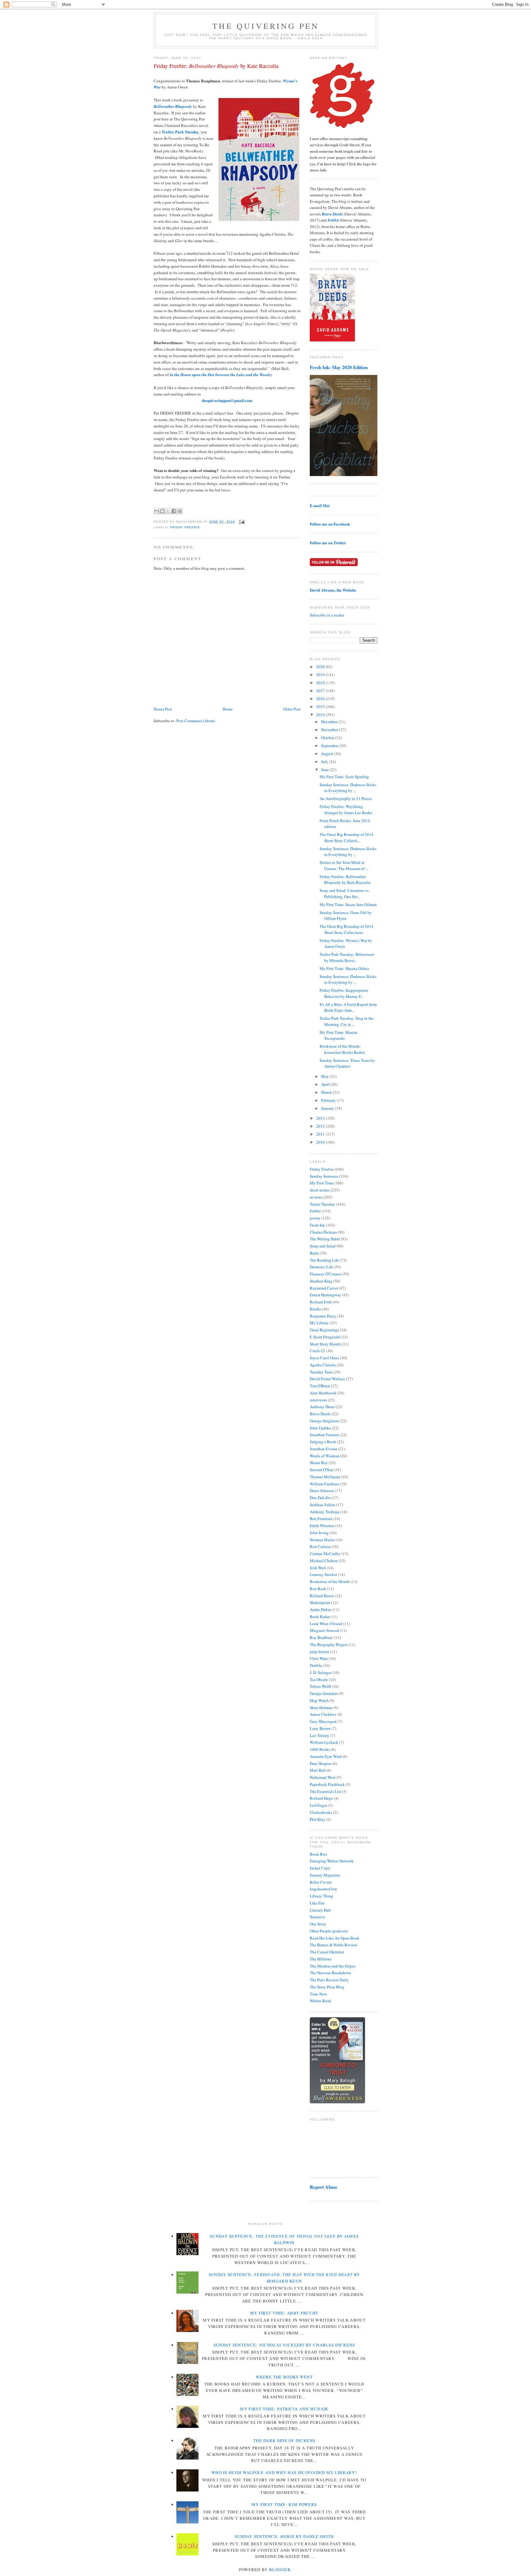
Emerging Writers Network (332, 1861)
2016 (321, 699)
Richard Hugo (321, 1798)
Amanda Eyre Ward (326, 1756)
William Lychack (324, 1742)
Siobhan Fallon (323, 1505)
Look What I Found (326, 1624)
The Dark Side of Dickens (284, 2440)
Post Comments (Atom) (196, 721)
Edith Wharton (322, 1526)
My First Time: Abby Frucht (284, 2313)
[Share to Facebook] (174, 511)
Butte (314, 1253)
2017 (321, 691)
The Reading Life (324, 1260)
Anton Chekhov (323, 1714)
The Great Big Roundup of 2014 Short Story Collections (346, 929)
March (327, 1092)
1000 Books (320, 1749)
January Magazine (325, 1875)
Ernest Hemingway (325, 1295)
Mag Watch (319, 1700)
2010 (321, 1142)
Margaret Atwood (324, 1630)
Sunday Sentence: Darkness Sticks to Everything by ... (348, 788)
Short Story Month (325, 1344)
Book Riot (319, 1854)
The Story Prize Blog (327, 1987)
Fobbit (315, 1211)
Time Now (318, 1994)
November (330, 730)
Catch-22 (317, 1351)
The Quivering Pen (266, 26)
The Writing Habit (325, 1239)
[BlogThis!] (162, 511)
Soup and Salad (323, 1246)
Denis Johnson (322, 1491)
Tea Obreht (319, 1680)
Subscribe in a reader (327, 615)
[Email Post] (241, 522)
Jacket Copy (320, 1868)
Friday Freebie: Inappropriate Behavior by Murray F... (344, 993)
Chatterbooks (321, 1812)
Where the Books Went (284, 2377)
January (328, 1108)
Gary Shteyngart (323, 1721)
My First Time (322, 1183)
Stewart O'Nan (321, 1470)
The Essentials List (325, 1791)
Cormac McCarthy (325, 1554)
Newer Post (163, 709)
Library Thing (321, 1896)
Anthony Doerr (322, 1407)
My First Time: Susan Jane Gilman (348, 904)
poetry (315, 1218)
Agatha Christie (323, 1365)
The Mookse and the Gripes (333, 1966)
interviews (318, 1400)
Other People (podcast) (329, 1931)
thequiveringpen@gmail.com (227, 400)
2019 (321, 675)
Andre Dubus (321, 1609)
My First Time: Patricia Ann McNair (284, 2409)
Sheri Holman (321, 1707)
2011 (321, 1134)
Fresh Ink (317, 1225)
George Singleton (324, 1421)
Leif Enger (319, 1805)
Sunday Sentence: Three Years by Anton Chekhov (347, 1063)
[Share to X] (168, 511)
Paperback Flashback (327, 1784)
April (326, 1084)
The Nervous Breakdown (330, 1973)
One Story (318, 1924)
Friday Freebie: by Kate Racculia (216, 66)
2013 (321, 1118)
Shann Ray (319, 1463)
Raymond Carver (324, 1288)
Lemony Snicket (323, 1574)
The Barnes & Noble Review (333, 1945)
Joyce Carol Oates (324, 1358)
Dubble (316, 1665)
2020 (321, 667)
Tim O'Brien (320, 1386)
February (329, 1100)
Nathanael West (323, 1777)
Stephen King (321, 1281)
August (328, 754)
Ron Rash (318, 1589)
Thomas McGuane (325, 1477)
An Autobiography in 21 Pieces (346, 798)
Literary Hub (320, 1910)
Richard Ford (321, 1302)
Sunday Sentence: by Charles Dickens (284, 2345)
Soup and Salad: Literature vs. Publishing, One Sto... (344, 893)
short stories (320, 1190)
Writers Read (320, 2001)
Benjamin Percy (323, 1316)
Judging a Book (323, 1442)
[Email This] (156, 511)
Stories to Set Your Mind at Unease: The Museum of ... (344, 865)
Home (228, 709)
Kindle (315, 1309)
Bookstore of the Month (330, 1581)
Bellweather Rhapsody (173, 106)
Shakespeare (320, 1602)
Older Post (292, 709)
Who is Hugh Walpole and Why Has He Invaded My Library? (284, 2472)
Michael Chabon (324, 1561)
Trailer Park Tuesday (180, 132)
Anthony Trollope (325, 1512)
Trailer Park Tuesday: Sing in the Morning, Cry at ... (347, 1021)
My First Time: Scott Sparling (344, 777)
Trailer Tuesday (323, 1204)
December (330, 722)
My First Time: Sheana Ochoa (344, 968)
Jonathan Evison (324, 1449)
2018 (321, 683)
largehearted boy (324, 1889)
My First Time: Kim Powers (284, 2504)
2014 (321, 715)
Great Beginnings (324, 1330)
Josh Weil (318, 1568)
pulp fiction (319, 1652)
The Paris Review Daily (329, 1980)
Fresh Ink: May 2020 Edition (339, 367)
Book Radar (320, 1617)
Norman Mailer (322, 1540)
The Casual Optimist (327, 1952)
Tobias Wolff (320, 1686)
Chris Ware (319, 1658)
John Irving (319, 1533)
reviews (316, 1197)
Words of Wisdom (324, 1456)
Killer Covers (321, 1882)
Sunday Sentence (324, 1176)
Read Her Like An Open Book (335, 1938)
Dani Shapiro (321, 1763)
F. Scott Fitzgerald (325, 1337)
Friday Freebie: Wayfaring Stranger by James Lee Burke (346, 809)
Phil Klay (318, 1819)
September (330, 746)
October (328, 738)
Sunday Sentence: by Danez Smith (284, 2536)
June (325, 770)
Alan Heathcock (323, 1393)
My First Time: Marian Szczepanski (338, 1035)
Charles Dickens (323, 1232)
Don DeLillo (320, 1498)
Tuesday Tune (321, 1372)
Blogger (280, 2570)
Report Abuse (324, 2187)
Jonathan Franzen (324, 1435)
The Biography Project (329, 1644)
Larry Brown (320, 1728)
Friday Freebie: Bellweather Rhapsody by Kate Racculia (345, 880)
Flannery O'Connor (326, 1274)
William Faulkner (324, 1484)
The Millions (321, 1959)
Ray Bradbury (321, 1637)
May (325, 1076)
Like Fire (317, 1903)
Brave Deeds (320, 1414)
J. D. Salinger (321, 1672)
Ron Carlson (320, 1546)
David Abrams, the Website (333, 590)
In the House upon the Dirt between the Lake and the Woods (220, 375)
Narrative (317, 1917)
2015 (321, 707)
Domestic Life (321, 1267)
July (325, 762)
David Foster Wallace (327, 1379)
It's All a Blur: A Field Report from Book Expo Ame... (348, 1007)
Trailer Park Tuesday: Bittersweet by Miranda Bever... (347, 957)
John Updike (320, 1428)
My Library (319, 1323)
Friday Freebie (185, 527)
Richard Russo (322, 1596)
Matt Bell (318, 1770)
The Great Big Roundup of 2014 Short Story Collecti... (346, 837)
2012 (321, 1126)
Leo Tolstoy (320, 1735)
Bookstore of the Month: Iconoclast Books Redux (342, 1049)
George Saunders (324, 1693)
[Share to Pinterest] (180, 511)
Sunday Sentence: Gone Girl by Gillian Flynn (346, 916)
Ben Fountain (321, 1518)
